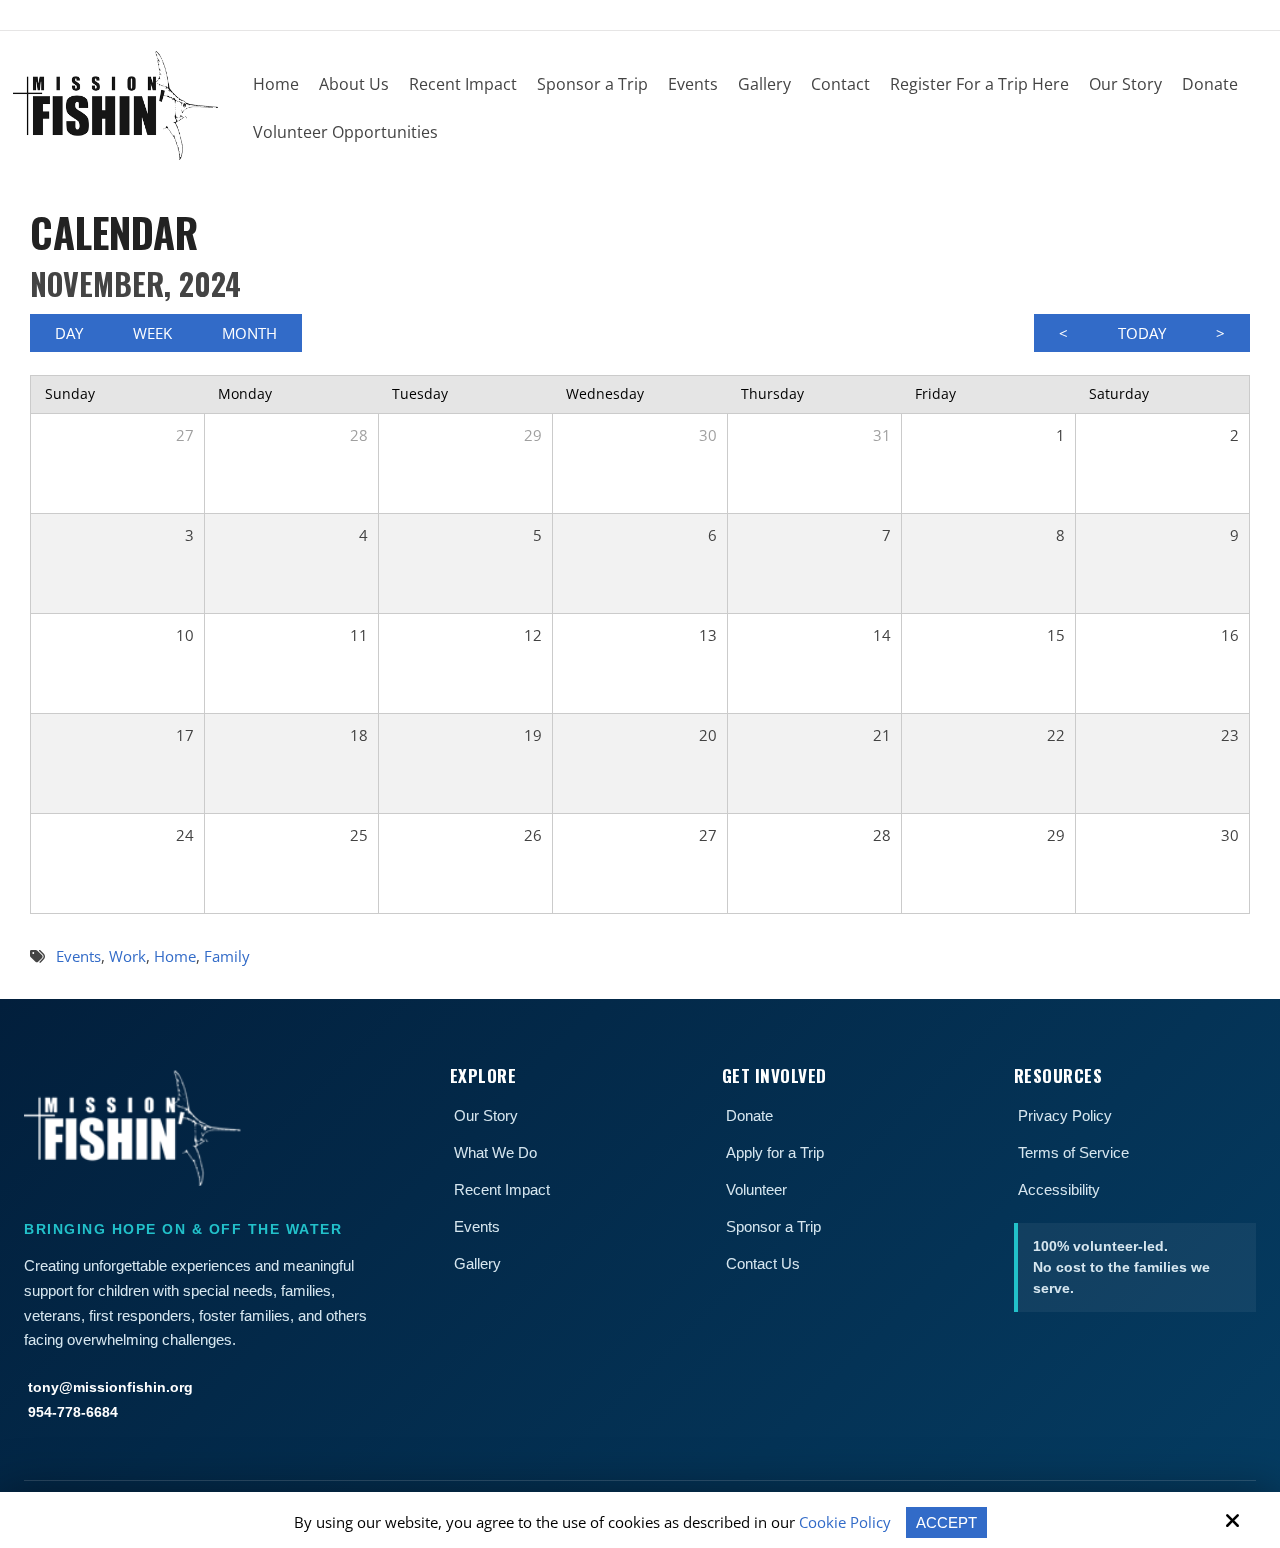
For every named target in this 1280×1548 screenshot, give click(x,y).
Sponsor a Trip (773, 1226)
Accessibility (1059, 1189)
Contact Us (763, 1263)
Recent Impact (502, 1189)
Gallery (477, 1263)
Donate (749, 1115)
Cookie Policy (845, 1522)
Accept (946, 1522)
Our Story (486, 1115)
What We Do (495, 1152)
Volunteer (756, 1189)
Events (477, 1226)
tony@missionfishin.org (110, 1387)
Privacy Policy (1065, 1115)
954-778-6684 (73, 1412)
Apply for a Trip (775, 1152)
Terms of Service (1073, 1152)
